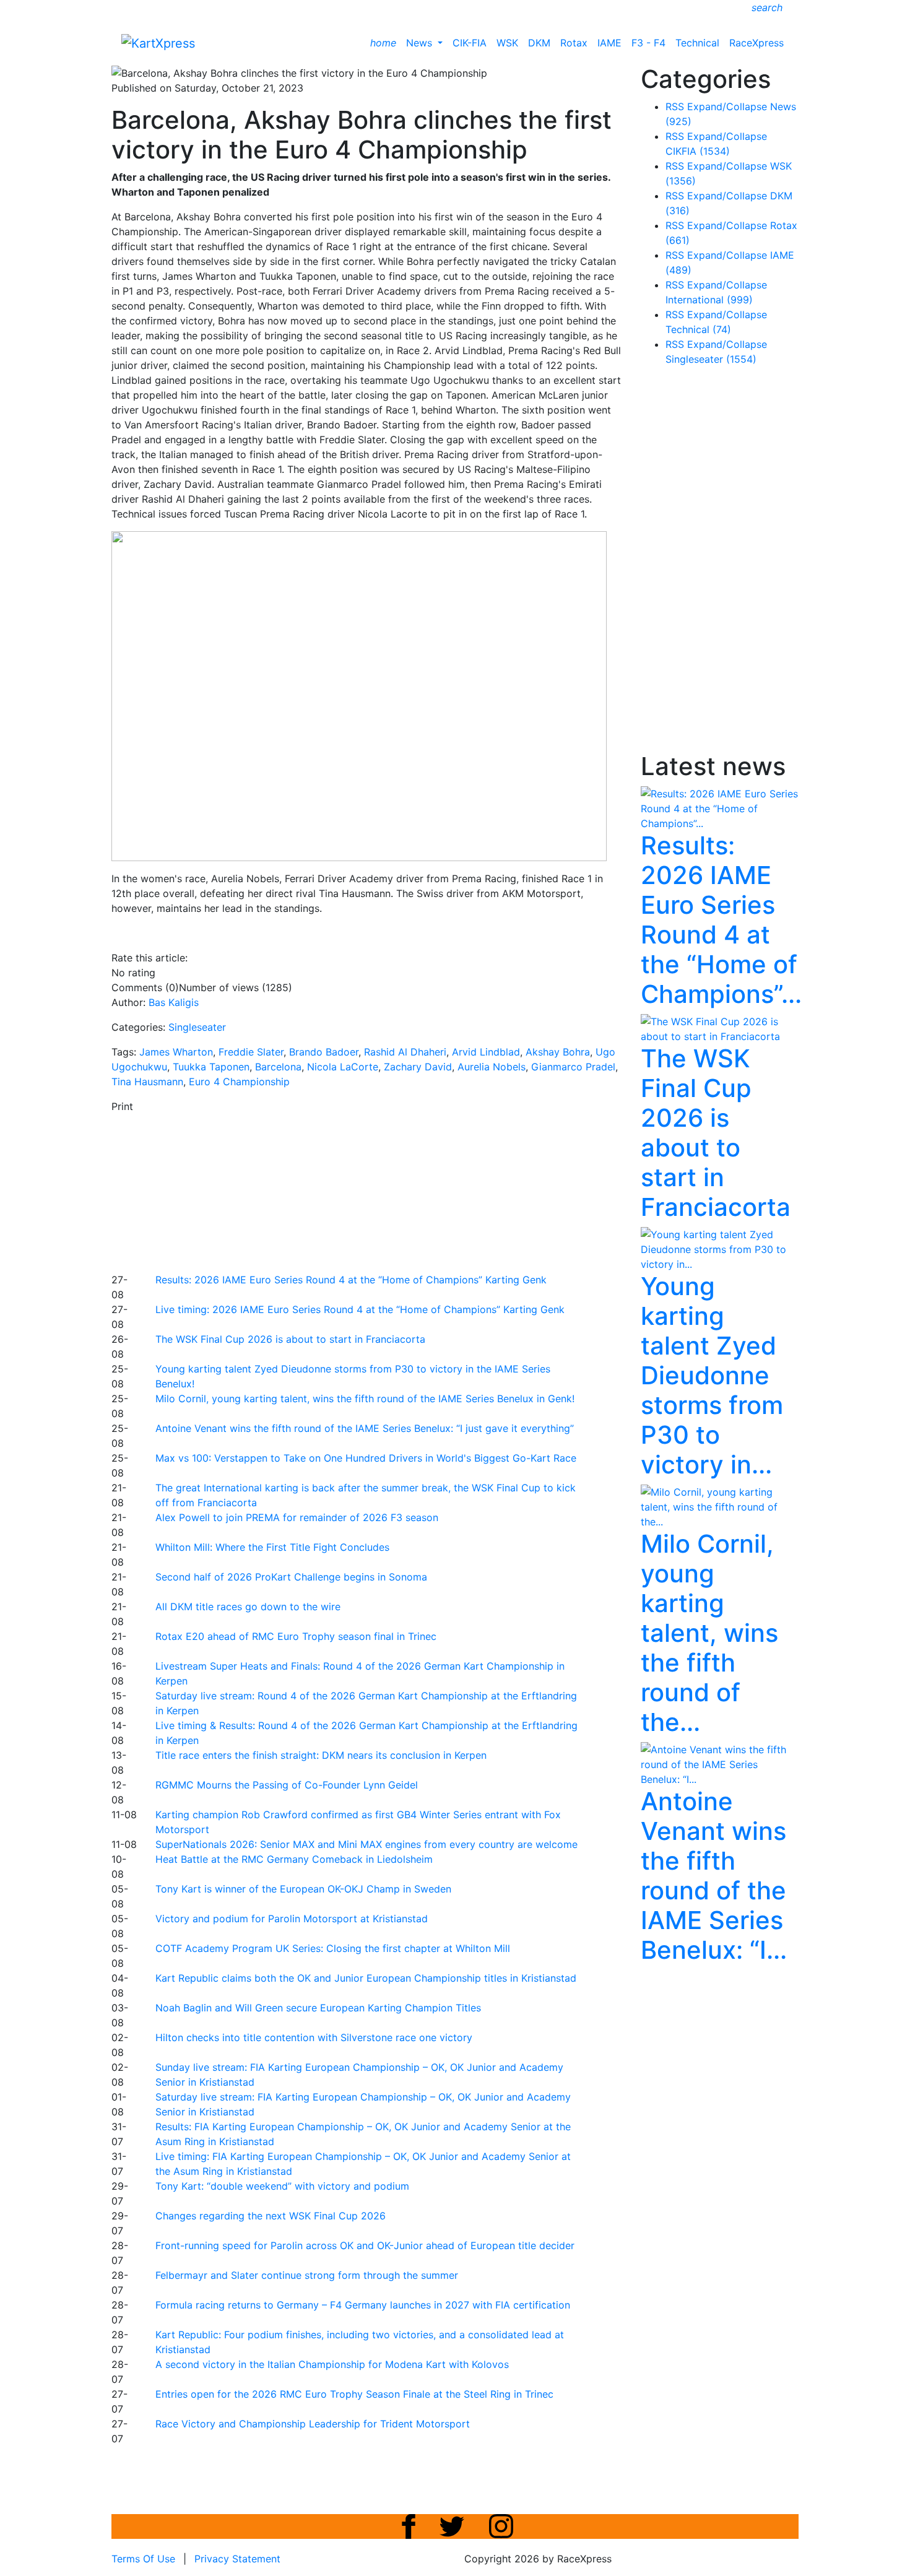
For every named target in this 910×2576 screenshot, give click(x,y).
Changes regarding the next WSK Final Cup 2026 (271, 2216)
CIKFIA (698, 151)
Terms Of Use (143, 2559)
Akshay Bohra (558, 1052)
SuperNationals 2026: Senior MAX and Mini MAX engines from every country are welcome (366, 1844)
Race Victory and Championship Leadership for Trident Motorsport (313, 2424)
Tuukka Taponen (211, 1067)
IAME (609, 43)
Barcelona (278, 1067)
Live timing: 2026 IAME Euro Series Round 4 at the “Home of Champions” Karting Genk (360, 1309)
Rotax (574, 43)
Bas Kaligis (174, 1002)
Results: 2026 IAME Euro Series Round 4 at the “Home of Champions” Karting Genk (351, 1280)
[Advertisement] (412, 1191)
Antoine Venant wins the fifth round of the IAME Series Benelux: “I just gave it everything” (365, 1428)
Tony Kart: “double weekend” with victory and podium (282, 2186)
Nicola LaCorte (343, 1067)
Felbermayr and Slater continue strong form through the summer (307, 2275)
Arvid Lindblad (486, 1052)
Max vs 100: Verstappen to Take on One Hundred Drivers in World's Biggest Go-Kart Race (366, 1458)
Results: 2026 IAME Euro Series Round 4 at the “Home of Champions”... (721, 920)
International (709, 300)
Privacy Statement (237, 2559)
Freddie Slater (251, 1052)
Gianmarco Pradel (573, 1067)
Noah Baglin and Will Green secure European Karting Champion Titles (318, 2008)
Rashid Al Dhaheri (405, 1052)
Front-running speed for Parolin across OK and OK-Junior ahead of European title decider (365, 2245)
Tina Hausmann (147, 1082)
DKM (539, 43)
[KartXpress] (158, 42)
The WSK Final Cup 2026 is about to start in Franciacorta (290, 1339)
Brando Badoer (324, 1052)
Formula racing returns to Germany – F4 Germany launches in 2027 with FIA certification (363, 2305)
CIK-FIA (470, 43)
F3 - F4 (648, 43)
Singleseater (197, 1027)
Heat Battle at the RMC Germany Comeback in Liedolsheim (294, 1859)
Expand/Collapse (727, 106)
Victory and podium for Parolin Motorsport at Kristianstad (292, 1919)
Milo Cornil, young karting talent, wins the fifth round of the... (709, 1633)
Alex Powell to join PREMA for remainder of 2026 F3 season (297, 1517)
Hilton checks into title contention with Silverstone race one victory (314, 2037)
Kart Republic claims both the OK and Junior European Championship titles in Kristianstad (366, 1978)
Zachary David (418, 1067)
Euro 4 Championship (239, 1082)
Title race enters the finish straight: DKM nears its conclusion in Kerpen (321, 1755)
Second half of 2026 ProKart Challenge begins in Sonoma (291, 1577)
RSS (675, 106)
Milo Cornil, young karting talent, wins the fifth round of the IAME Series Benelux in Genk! (365, 1399)
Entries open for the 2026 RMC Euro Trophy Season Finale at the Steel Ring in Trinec (354, 2394)
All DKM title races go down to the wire (248, 1607)
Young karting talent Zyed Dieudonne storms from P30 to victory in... (712, 1375)
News (421, 43)
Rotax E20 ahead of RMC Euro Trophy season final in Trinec (296, 1636)
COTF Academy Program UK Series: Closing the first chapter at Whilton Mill (333, 1948)
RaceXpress (756, 43)
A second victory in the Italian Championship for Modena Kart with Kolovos (332, 2364)
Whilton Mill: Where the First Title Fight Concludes (272, 1547)
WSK (507, 43)
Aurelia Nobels (492, 1067)
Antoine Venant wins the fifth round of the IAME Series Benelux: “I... (714, 1876)
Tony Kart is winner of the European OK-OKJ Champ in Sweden (303, 1889)
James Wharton (176, 1052)
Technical (697, 43)
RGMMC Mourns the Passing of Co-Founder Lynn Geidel (287, 1785)
